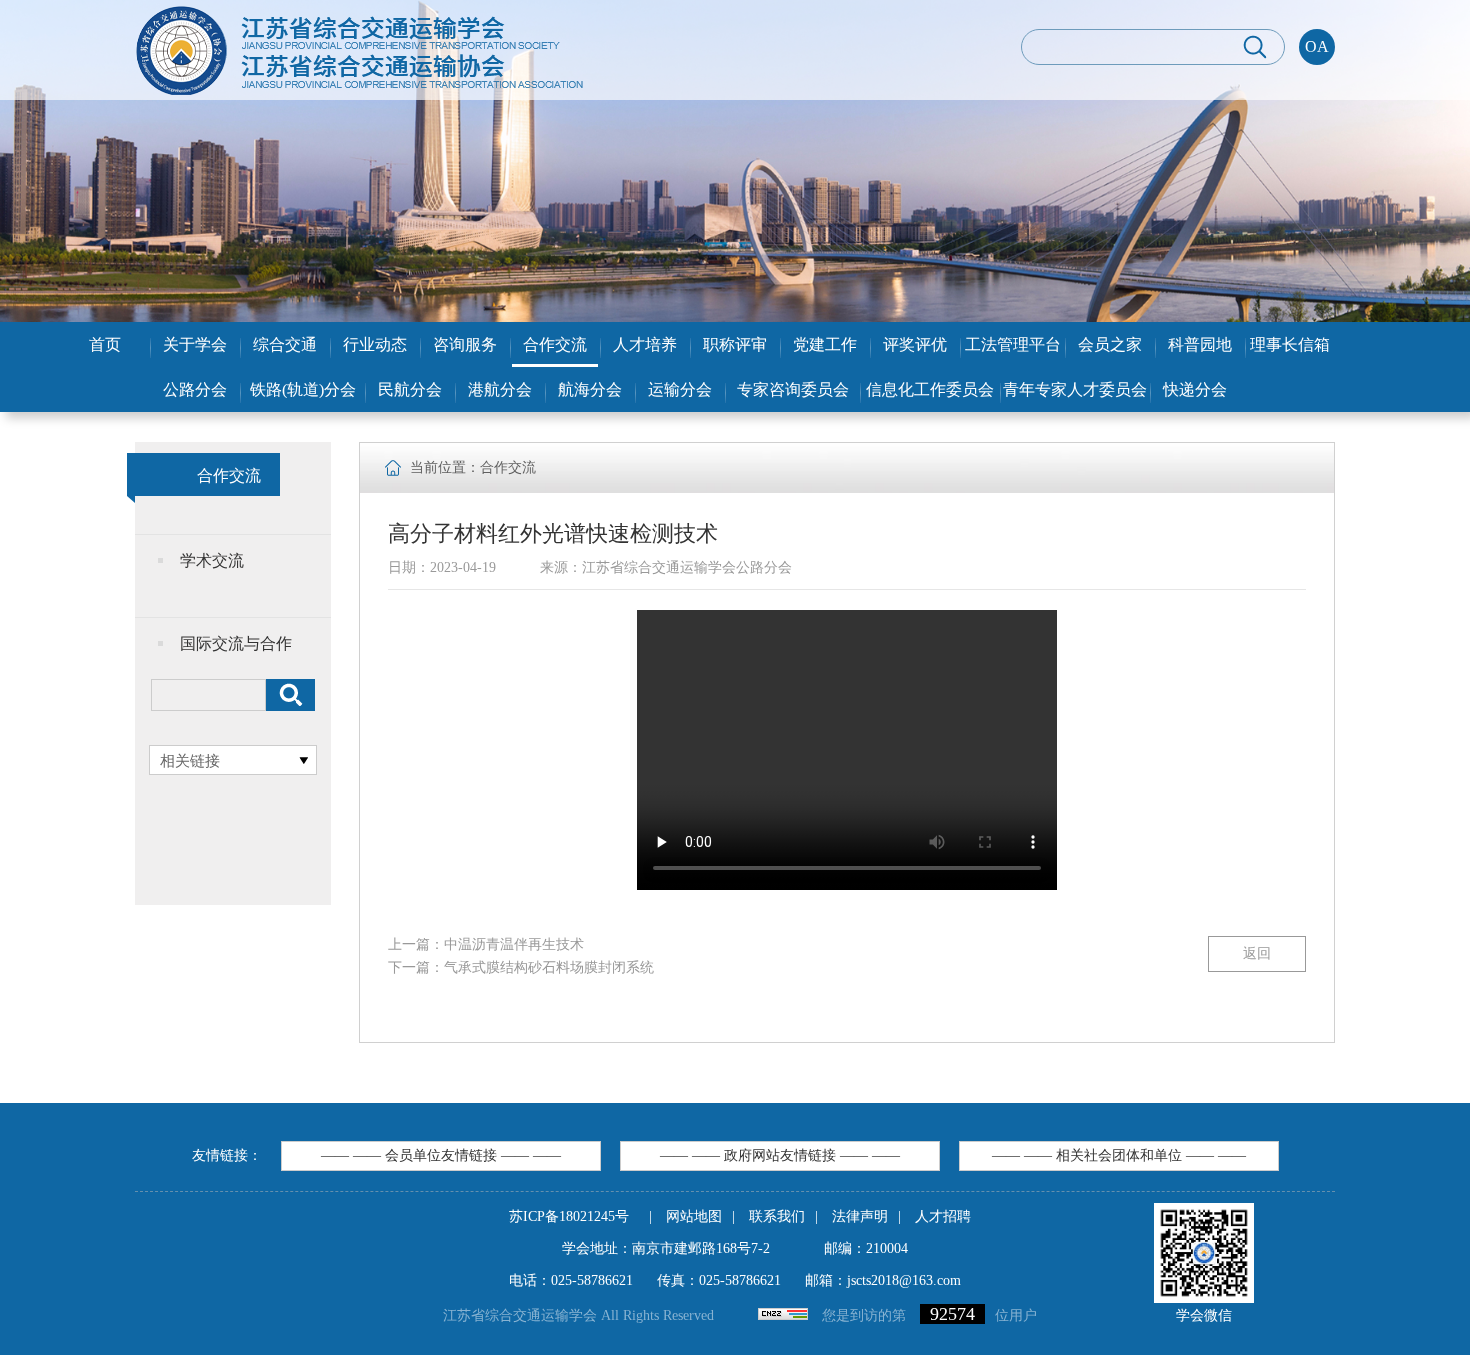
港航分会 (500, 389)
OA (1317, 46)
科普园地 (1200, 344)
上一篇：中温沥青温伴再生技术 (486, 944)
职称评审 (735, 344)
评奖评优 (915, 344)
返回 (1257, 953)
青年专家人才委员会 (1075, 389)
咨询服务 (465, 344)
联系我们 (777, 1216)
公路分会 (195, 389)
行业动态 (375, 344)
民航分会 (410, 389)
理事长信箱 (1290, 344)
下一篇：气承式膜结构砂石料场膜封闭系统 (521, 967)
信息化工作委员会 (930, 389)
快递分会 (1195, 389)
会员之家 (1110, 344)
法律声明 (860, 1216)
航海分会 (590, 389)
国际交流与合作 (236, 643)
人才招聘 (943, 1216)
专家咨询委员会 (793, 389)
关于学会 (195, 344)
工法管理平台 (1013, 344)
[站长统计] (783, 1315)
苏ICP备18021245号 (569, 1216)
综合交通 (285, 344)
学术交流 (212, 560)
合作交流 (555, 344)
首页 (105, 344)
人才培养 (645, 344)
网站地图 (694, 1216)
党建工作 (825, 344)
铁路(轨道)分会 (303, 389)
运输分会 (680, 389)
